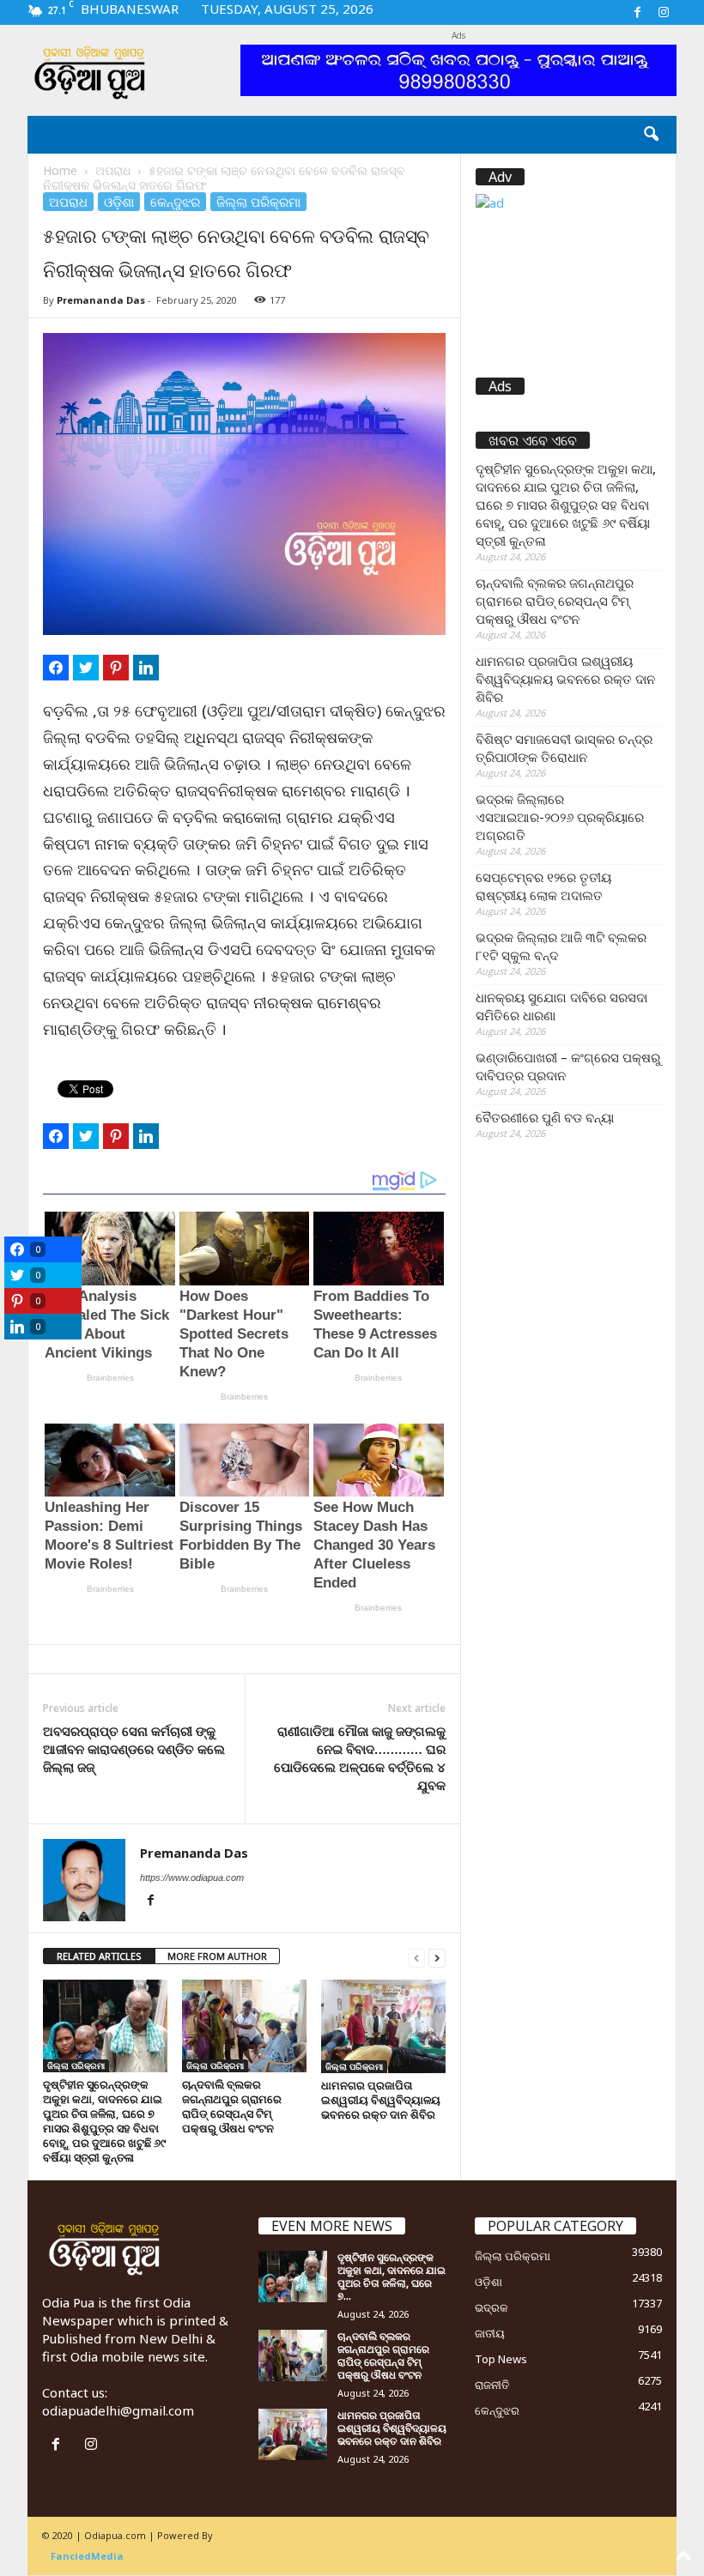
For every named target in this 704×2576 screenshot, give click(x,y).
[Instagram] (664, 12)
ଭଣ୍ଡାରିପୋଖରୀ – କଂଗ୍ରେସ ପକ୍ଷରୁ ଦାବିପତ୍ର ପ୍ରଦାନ (568, 1066)
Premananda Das (101, 300)
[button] (651, 135)
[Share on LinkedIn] (146, 668)
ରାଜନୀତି (492, 2385)
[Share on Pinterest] (116, 668)
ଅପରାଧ (113, 170)
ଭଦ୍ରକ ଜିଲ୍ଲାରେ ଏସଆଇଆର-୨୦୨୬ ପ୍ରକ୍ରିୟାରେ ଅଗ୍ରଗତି (560, 817)
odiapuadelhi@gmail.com (118, 2410)
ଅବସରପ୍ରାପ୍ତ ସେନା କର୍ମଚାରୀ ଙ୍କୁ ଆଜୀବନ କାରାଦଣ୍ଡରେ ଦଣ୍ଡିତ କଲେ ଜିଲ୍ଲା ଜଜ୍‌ (134, 1749)
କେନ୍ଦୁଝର (175, 202)
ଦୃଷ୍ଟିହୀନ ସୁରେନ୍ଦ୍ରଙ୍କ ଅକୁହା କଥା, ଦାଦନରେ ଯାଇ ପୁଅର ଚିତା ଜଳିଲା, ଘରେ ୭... (391, 2277)
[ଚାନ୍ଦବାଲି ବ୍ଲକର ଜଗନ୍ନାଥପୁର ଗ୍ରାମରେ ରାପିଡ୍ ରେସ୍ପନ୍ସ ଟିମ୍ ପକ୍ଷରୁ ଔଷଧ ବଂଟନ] (244, 2026)
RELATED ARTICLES (99, 1956)
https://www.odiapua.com (192, 1878)
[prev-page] (416, 1957)
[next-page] (437, 1957)
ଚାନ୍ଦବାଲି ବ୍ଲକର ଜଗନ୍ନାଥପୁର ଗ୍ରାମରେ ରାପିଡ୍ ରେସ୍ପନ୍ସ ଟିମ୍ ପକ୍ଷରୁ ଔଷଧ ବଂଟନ (232, 2106)
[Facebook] (637, 12)
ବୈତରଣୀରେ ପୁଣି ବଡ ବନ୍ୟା (545, 1117)
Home (60, 170)
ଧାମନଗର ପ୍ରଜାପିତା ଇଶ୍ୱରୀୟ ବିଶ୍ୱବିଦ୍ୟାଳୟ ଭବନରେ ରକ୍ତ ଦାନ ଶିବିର (381, 2100)
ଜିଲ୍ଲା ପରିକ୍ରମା (258, 202)
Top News (501, 2359)
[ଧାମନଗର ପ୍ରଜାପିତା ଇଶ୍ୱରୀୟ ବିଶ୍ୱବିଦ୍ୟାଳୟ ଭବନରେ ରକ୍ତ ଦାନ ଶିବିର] (383, 2026)
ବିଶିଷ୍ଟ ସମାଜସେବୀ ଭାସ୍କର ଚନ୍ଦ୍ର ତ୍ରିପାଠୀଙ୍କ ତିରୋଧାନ (564, 748)
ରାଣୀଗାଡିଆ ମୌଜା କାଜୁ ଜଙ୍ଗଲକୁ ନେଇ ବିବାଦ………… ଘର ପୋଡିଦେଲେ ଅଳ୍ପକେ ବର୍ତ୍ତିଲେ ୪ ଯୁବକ (360, 1758)
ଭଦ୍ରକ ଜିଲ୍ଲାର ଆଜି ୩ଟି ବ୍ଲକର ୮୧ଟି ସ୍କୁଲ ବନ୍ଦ (561, 946)
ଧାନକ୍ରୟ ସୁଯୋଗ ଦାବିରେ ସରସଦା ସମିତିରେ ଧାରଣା (561, 1006)
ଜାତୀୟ (490, 2333)
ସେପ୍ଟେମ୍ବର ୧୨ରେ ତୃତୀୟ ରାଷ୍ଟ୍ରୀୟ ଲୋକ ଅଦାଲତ (543, 886)
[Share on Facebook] (56, 668)
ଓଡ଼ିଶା (119, 202)
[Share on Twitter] (86, 668)
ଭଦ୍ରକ (492, 2307)
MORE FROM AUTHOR (217, 1956)
